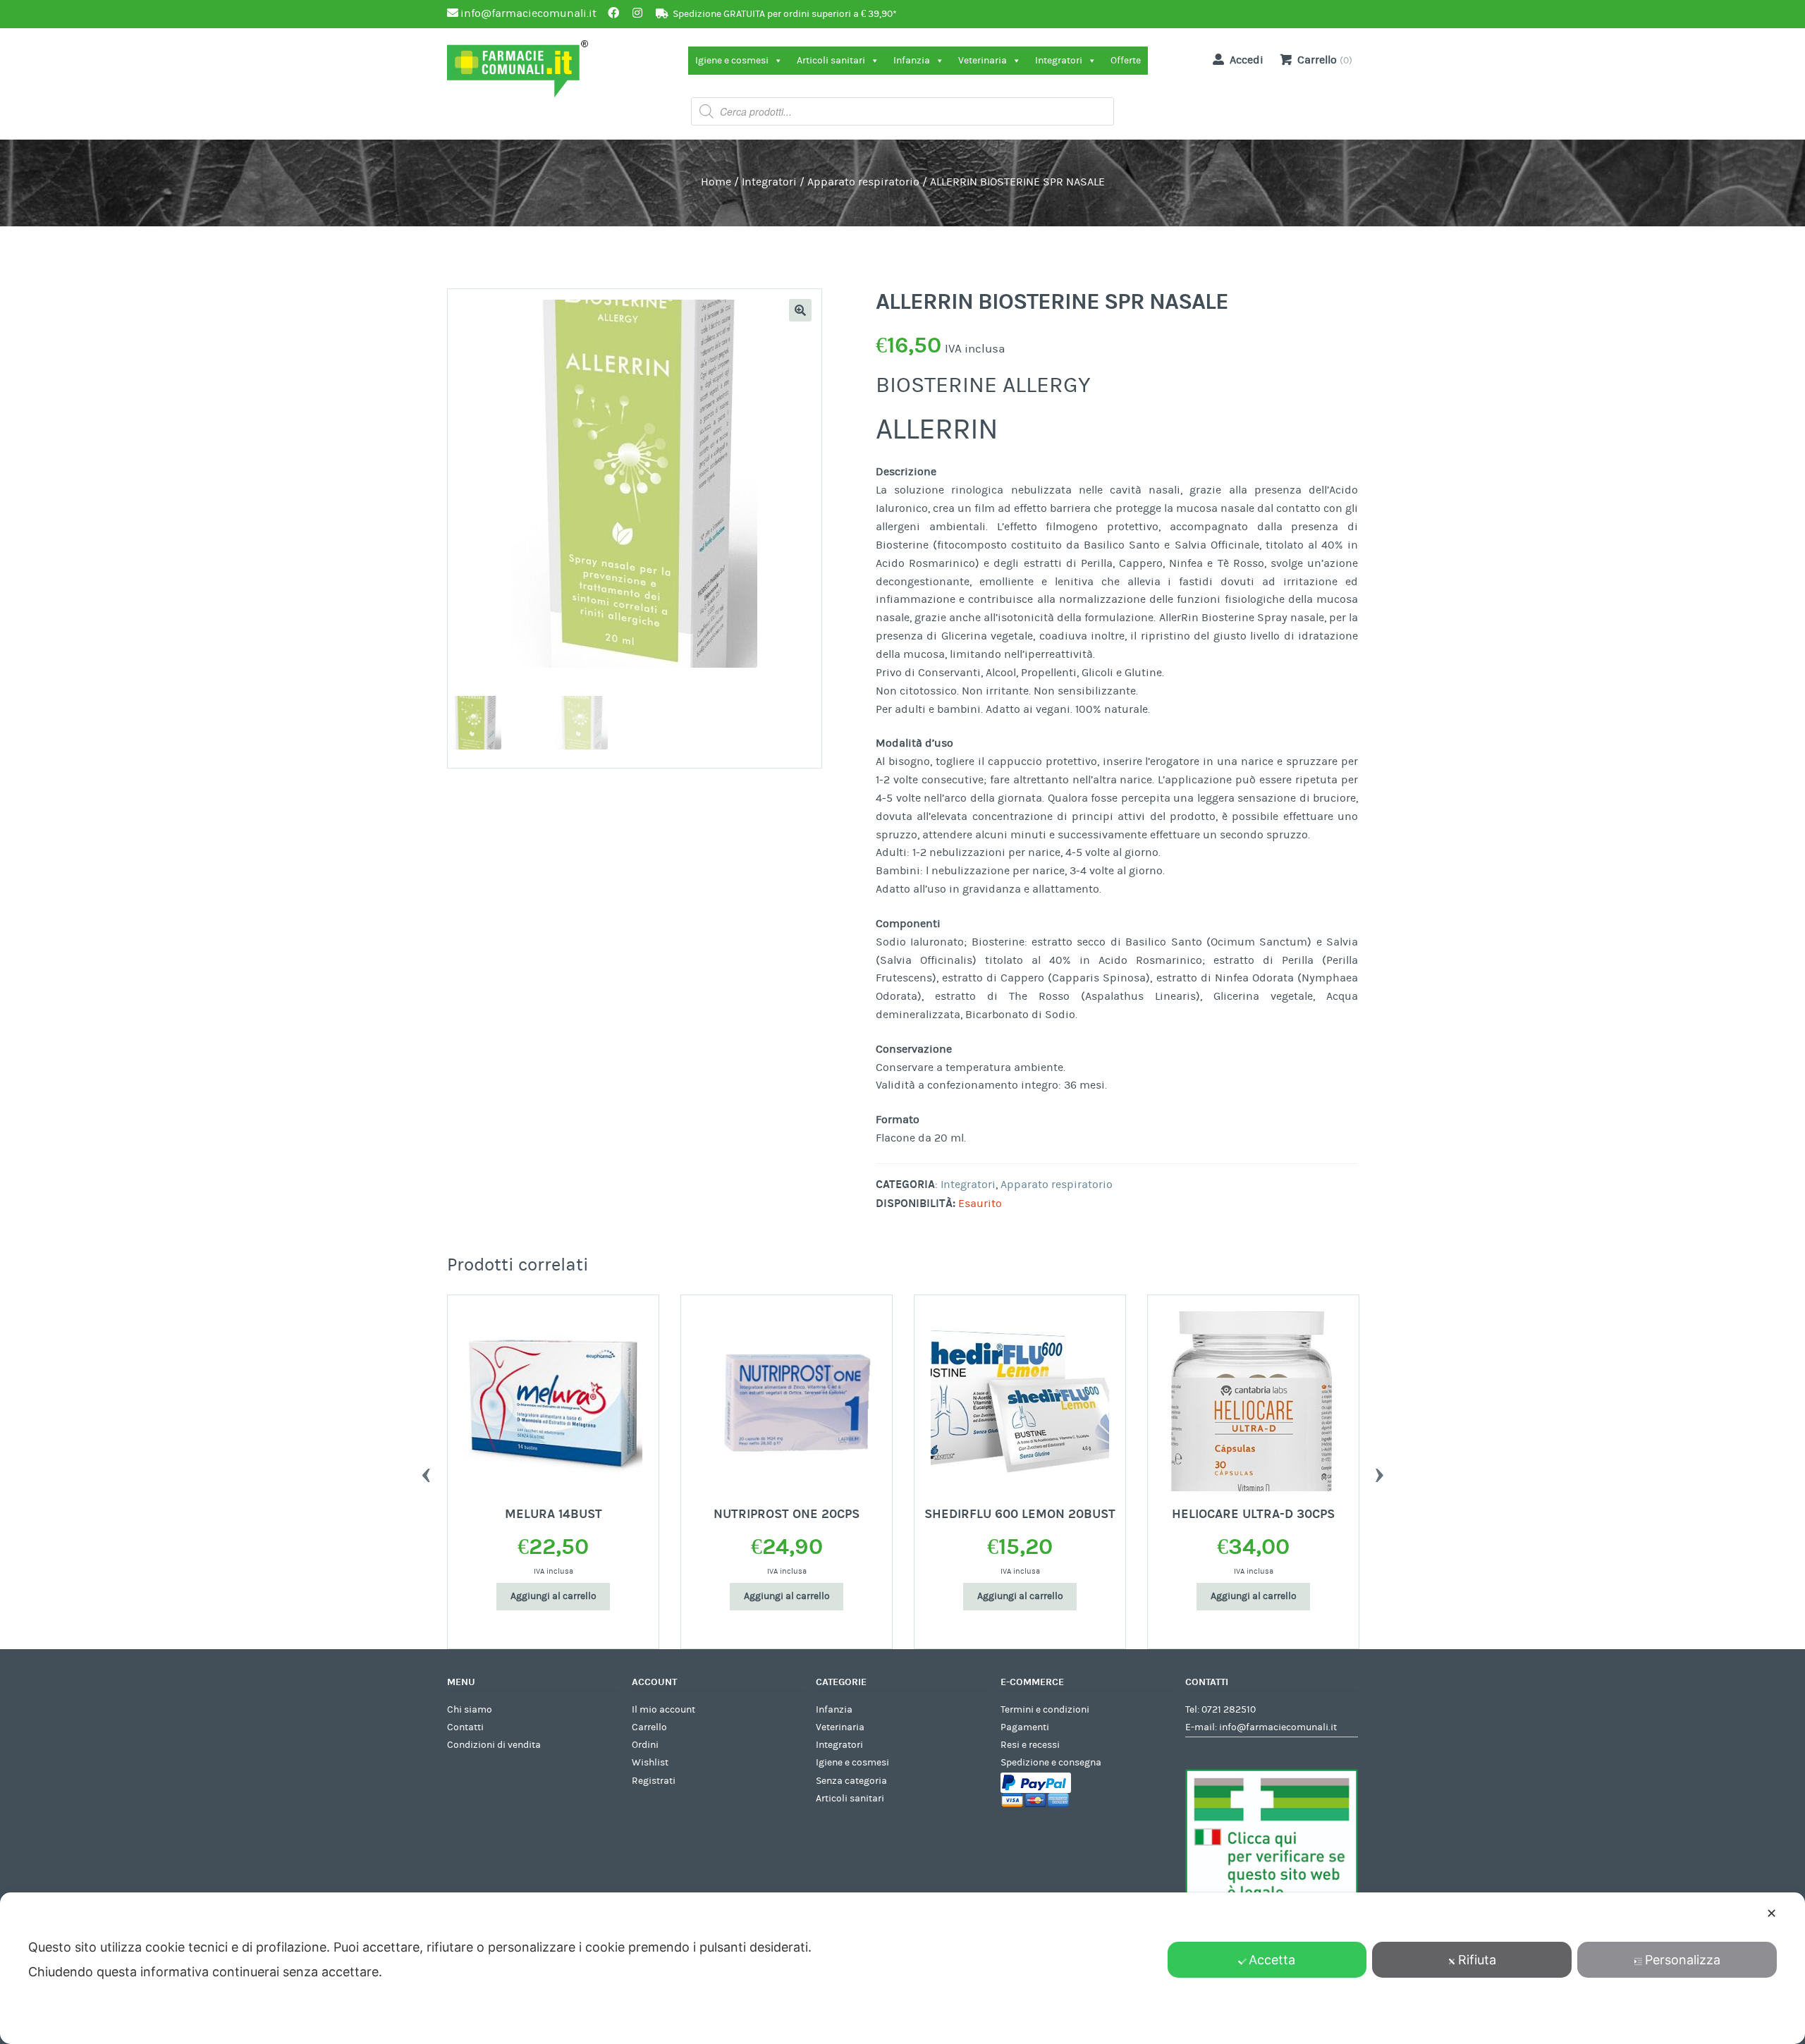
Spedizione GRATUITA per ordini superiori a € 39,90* (785, 14)
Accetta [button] (1272, 1960)
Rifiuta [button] (1477, 1960)
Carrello (649, 1727)
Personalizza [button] (1683, 1960)
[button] (800, 310)
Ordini (645, 1745)
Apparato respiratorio (863, 182)
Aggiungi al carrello (553, 1596)
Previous (426, 1471)
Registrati (654, 1781)
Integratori (1059, 61)
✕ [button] (1772, 1913)
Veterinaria (983, 61)
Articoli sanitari (831, 61)
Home (716, 182)
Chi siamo (470, 1710)
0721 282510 (1229, 1710)
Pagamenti (1025, 1727)
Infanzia (912, 61)
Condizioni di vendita (494, 1745)
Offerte (1126, 61)
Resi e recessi (1030, 1745)
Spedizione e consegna (1051, 1763)
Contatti (465, 1727)
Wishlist (650, 1763)
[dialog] (902, 1968)
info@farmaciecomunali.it (1278, 1727)
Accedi (1247, 60)
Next (1379, 1471)
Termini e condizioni (1045, 1710)
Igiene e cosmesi (732, 61)
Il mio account (663, 1710)
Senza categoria (851, 1781)
